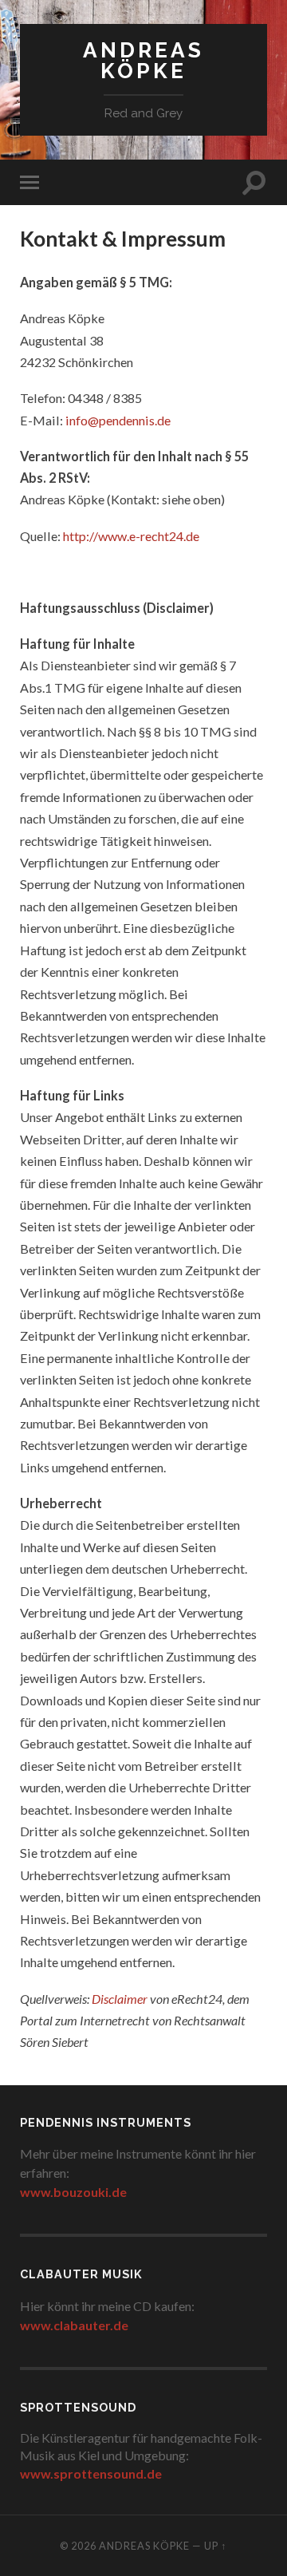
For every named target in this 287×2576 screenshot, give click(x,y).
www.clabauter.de (74, 2325)
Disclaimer (120, 1999)
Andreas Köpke (143, 60)
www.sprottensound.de (91, 2473)
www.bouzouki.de (73, 2192)
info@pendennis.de (118, 420)
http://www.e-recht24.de (131, 536)
